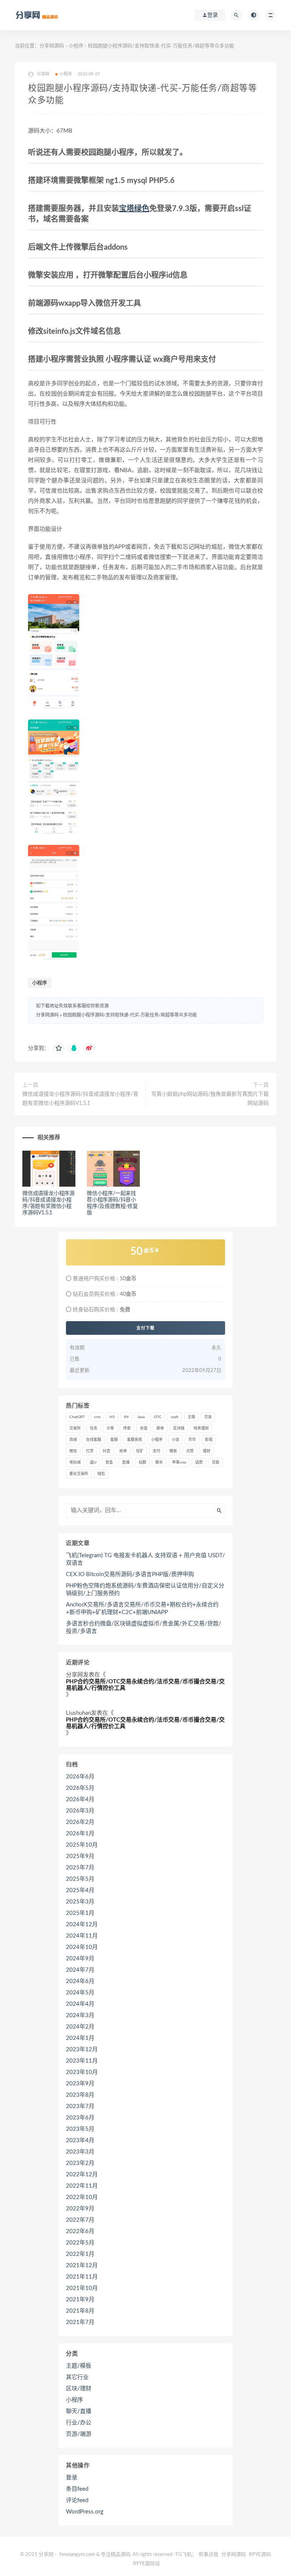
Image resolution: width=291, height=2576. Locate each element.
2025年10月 (82, 1845)
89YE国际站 (146, 2564)
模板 (173, 1451)
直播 (126, 1462)
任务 (94, 1428)
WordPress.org (85, 2512)
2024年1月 (80, 2038)
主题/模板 (79, 2366)
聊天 (159, 1462)
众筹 (110, 1428)
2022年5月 (80, 2243)
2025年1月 (80, 1913)
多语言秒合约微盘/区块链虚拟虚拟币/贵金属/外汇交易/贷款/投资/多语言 (144, 1627)
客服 (114, 1440)
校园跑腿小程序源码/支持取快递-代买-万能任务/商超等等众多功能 (130, 1015)
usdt (175, 1417)
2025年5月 (80, 1879)
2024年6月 (80, 1981)
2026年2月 (80, 1822)
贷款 (216, 1462)
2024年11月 (82, 1936)
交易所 (75, 1428)
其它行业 (77, 2377)
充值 (144, 1428)
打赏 (90, 1451)
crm (97, 1417)
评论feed (77, 2500)
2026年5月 (80, 1788)
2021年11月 (82, 2277)
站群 (142, 1462)
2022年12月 (82, 2175)
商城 (73, 1440)
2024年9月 (80, 1959)
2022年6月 (80, 2231)
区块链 (179, 1428)
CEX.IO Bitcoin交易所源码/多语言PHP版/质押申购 (130, 1574)
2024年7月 (80, 1970)
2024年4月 (80, 2004)
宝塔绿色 (134, 209)
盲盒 (109, 1462)
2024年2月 (80, 2027)
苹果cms (179, 1462)
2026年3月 (80, 1811)
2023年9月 (80, 2084)
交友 (208, 1417)
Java (141, 1417)
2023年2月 (80, 2163)
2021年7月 (80, 2322)
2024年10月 (82, 1947)
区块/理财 (79, 2389)
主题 (191, 1417)
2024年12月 (82, 1925)
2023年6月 (80, 2118)
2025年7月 (80, 1868)
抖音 (106, 1451)
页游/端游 (79, 2434)
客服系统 (135, 1440)
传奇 (127, 1428)
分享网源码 (52, 46)
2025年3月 (80, 1902)
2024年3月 (80, 2015)
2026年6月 (80, 1777)
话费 (199, 1462)
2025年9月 (80, 1856)
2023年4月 (80, 2140)
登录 (72, 2478)
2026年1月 (80, 1834)
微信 (73, 1451)
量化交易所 (79, 1474)
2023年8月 (80, 2095)
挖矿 (140, 1451)
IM (126, 1417)
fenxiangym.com (77, 2555)
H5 (112, 1417)
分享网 (74, 1675)
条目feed (77, 2489)
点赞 (190, 1451)
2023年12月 (82, 2050)
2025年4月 (80, 1890)
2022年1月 (80, 2254)
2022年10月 (82, 2197)
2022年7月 (80, 2220)
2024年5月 (80, 1993)
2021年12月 (82, 2266)
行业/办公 (79, 2423)
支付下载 (145, 1328)
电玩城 (75, 1462)
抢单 (123, 1451)
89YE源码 (260, 2555)
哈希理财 (201, 1428)
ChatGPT (77, 1417)
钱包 (101, 1474)
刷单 (160, 1428)
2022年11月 (82, 2186)
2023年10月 (82, 2072)
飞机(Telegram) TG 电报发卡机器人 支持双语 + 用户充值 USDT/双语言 (145, 1559)
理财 (207, 1451)
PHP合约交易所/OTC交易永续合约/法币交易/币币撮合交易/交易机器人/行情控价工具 (145, 1685)
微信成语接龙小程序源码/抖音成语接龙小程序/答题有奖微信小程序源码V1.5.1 (80, 1099)
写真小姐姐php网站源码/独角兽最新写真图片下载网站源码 (210, 1099)
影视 (209, 1440)
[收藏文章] (59, 1048)
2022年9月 (80, 2209)
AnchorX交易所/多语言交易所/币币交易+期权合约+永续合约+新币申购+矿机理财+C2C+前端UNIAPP (142, 1609)
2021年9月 (80, 2300)
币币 (192, 1440)
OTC (158, 1417)
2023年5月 (80, 2129)
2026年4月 (80, 1799)
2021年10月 (82, 2288)
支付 (156, 1451)
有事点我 (208, 2555)
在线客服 (94, 1440)
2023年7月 (80, 2106)
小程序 (76, 46)
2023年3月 (80, 2152)
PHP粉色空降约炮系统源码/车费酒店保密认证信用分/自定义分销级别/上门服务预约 (145, 1590)
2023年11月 (82, 2061)
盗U (93, 1462)
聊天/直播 (79, 2411)
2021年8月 (80, 2311)
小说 (175, 1440)
